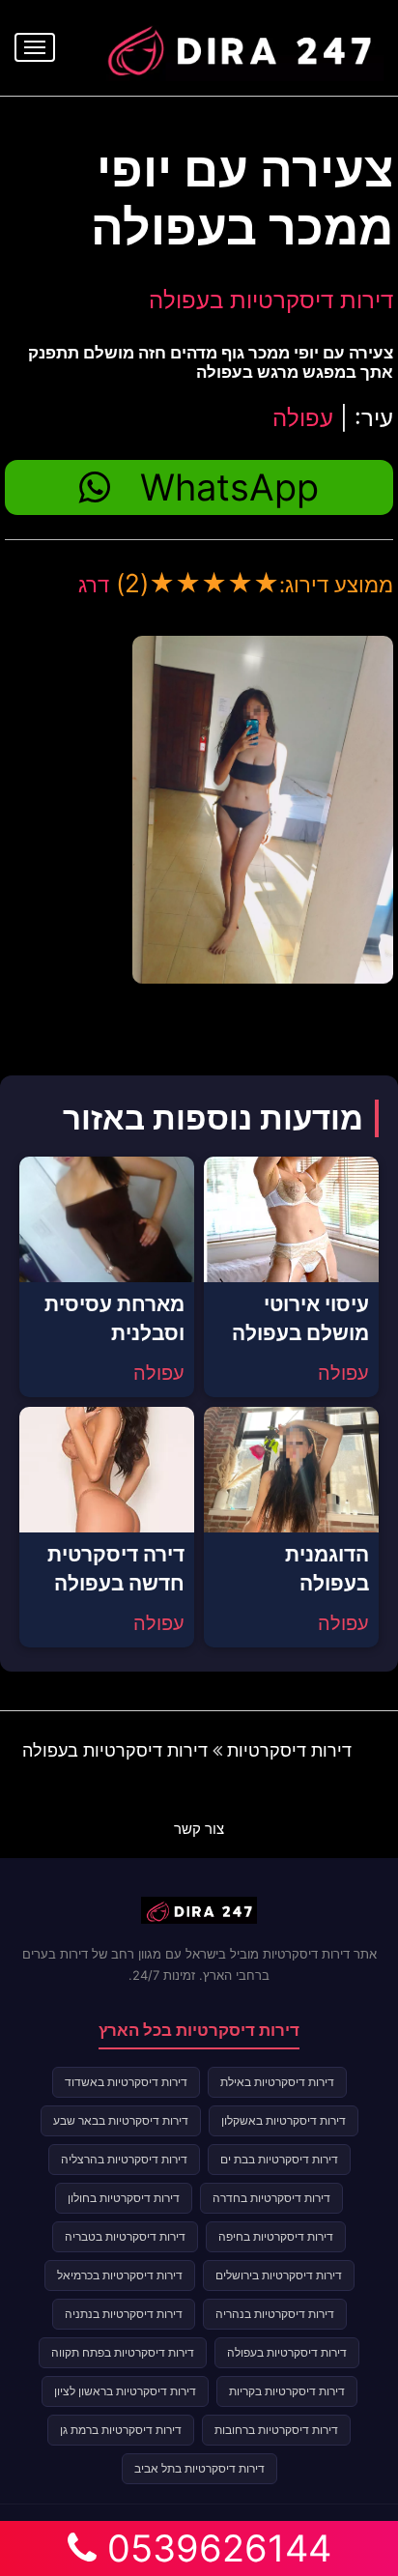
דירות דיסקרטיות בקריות (287, 2391)
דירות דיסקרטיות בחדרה (271, 2198)
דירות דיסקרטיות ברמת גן (121, 2430)
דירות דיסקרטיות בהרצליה (124, 2159)
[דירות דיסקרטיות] (239, 45)
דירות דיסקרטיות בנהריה (275, 2314)
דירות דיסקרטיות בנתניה (124, 2314)
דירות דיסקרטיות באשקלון (284, 2120)
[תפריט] (35, 47)
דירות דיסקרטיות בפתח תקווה (123, 2352)
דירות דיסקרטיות (289, 1750)
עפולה (303, 418)
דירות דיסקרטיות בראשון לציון (125, 2391)
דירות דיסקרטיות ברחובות (276, 2430)
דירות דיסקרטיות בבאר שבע (121, 2120)
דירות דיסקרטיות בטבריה (125, 2236)
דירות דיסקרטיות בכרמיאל (120, 2275)
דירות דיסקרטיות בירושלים (279, 2275)
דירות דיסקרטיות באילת (277, 2082)
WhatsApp (229, 487)
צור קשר (199, 1829)
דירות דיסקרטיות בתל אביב (199, 2468)
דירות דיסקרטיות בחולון (124, 2198)
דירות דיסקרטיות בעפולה (271, 300)
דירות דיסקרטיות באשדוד (126, 2082)
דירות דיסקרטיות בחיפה (276, 2236)
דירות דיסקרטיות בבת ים (279, 2159)
